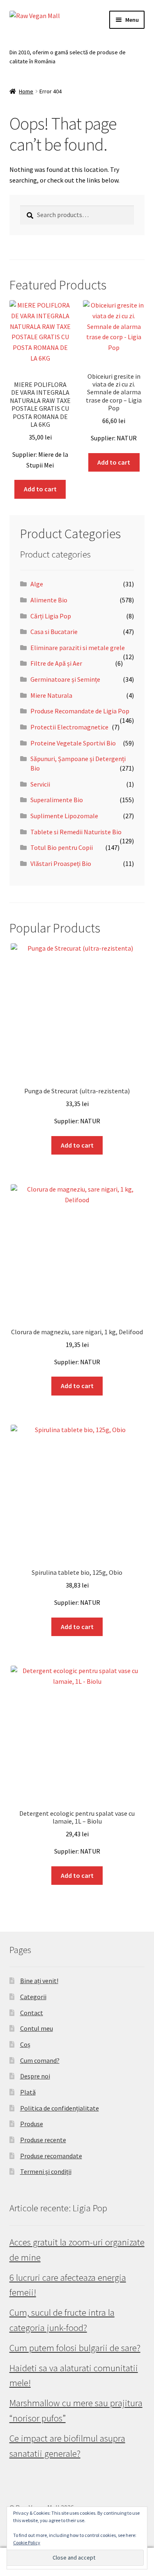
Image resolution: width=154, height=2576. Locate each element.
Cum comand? (40, 2060)
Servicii (40, 784)
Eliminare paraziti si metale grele (78, 648)
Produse (32, 2124)
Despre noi (35, 2076)
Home (26, 91)
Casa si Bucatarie (54, 632)
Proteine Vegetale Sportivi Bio (73, 743)
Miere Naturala (51, 695)
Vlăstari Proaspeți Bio (61, 863)
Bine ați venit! (39, 1981)
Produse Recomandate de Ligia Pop (80, 711)
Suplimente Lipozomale (64, 816)
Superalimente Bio (57, 800)
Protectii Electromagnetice (69, 727)
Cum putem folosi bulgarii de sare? (75, 2348)
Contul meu (37, 2028)
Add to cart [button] (40, 489)
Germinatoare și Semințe (65, 679)
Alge (37, 584)
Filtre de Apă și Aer (56, 663)
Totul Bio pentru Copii (62, 847)
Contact (32, 2013)
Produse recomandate (51, 2156)
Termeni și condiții (46, 2171)
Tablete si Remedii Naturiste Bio (76, 832)
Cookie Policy (27, 2542)
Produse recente (43, 2140)
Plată (28, 2092)
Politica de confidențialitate (60, 2108)
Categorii (33, 1997)
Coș (25, 2044)
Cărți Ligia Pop (51, 616)
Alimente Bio (49, 600)
